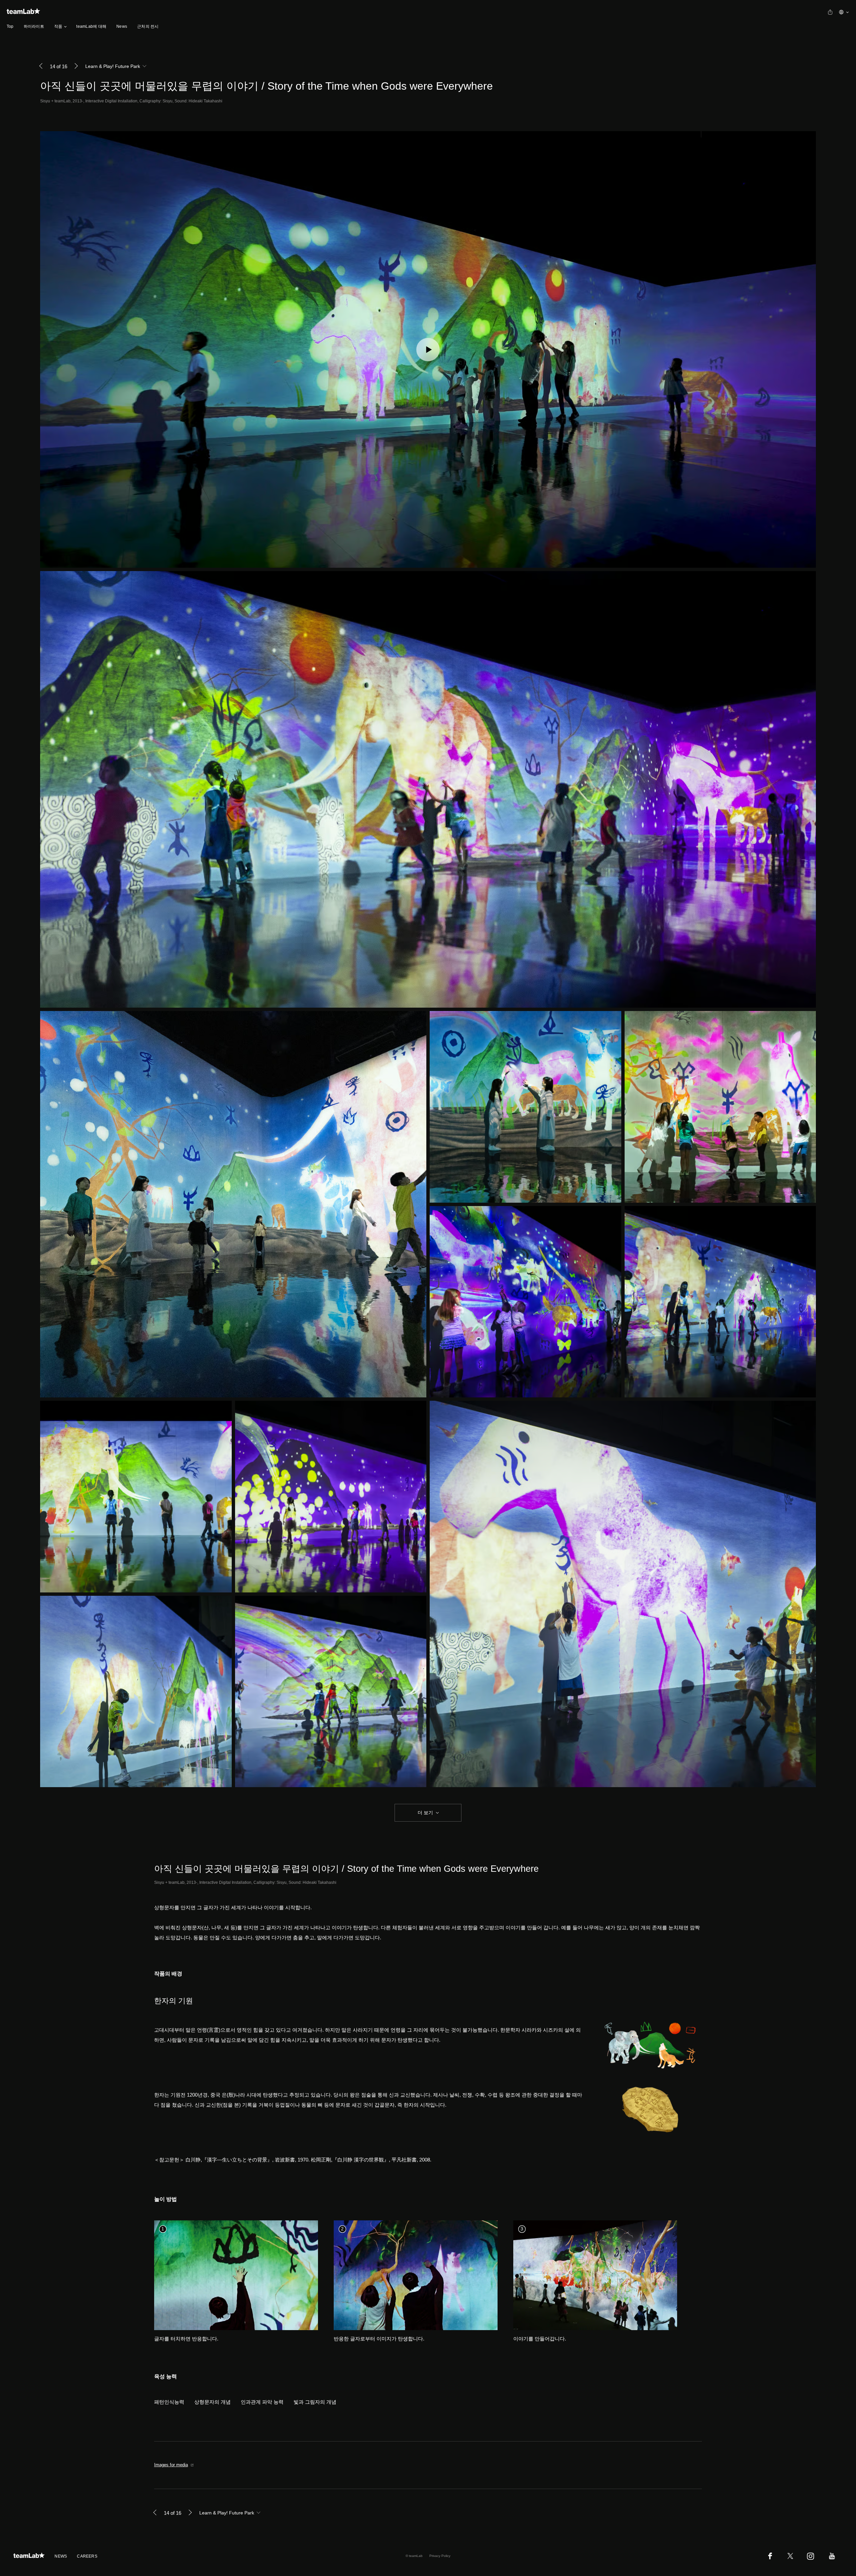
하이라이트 (34, 26)
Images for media (171, 2465)
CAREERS (87, 2556)
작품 (58, 26)
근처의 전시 (148, 26)
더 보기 (425, 1813)
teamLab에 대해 (91, 26)
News (122, 26)
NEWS (61, 2556)
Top (10, 26)
